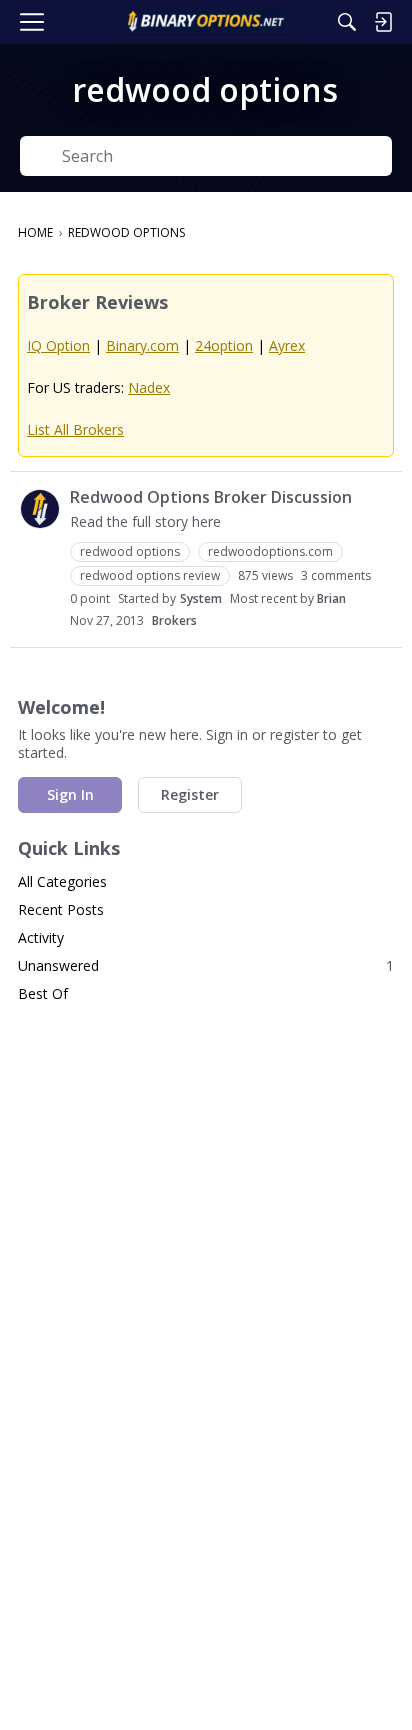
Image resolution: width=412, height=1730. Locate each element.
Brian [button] (331, 598)
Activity (41, 937)
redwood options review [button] (150, 575)
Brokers (174, 620)
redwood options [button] (130, 551)
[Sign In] (383, 22)
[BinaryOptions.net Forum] (205, 22)
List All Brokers (75, 429)
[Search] (347, 22)
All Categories (62, 881)
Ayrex (287, 345)
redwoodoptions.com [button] (270, 551)
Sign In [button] (70, 794)
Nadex (149, 387)
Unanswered (206, 965)
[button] (40, 509)
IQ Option (58, 345)
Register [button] (190, 794)
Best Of (43, 993)
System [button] (201, 598)
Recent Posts (61, 909)
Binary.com (142, 345)
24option (224, 345)
